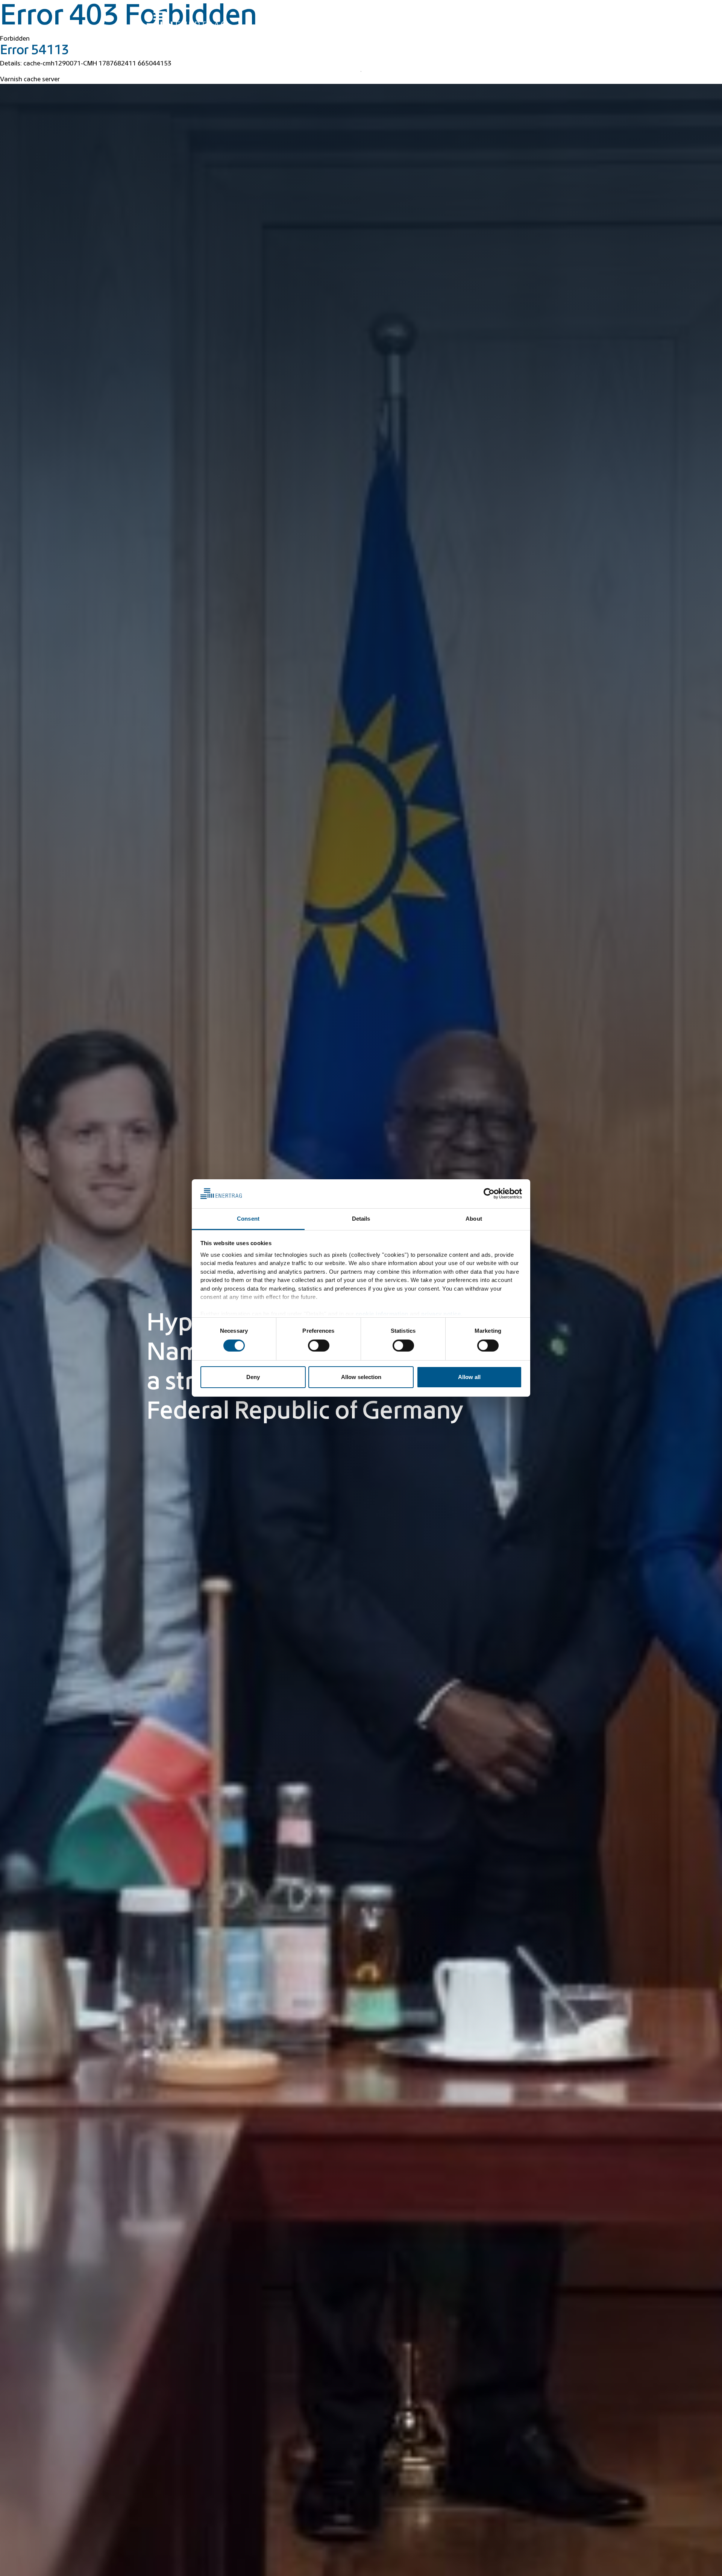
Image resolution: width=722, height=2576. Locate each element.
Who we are (551, 27)
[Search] (409, 10)
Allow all (469, 1377)
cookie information (382, 1314)
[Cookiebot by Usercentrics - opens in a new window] (489, 1194)
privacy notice (441, 1314)
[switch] (319, 1346)
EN (564, 11)
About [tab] (474, 1219)
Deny (253, 1377)
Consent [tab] (248, 1219)
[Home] (186, 20)
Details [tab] (361, 1219)
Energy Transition (400, 27)
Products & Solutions (464, 27)
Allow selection (361, 1377)
